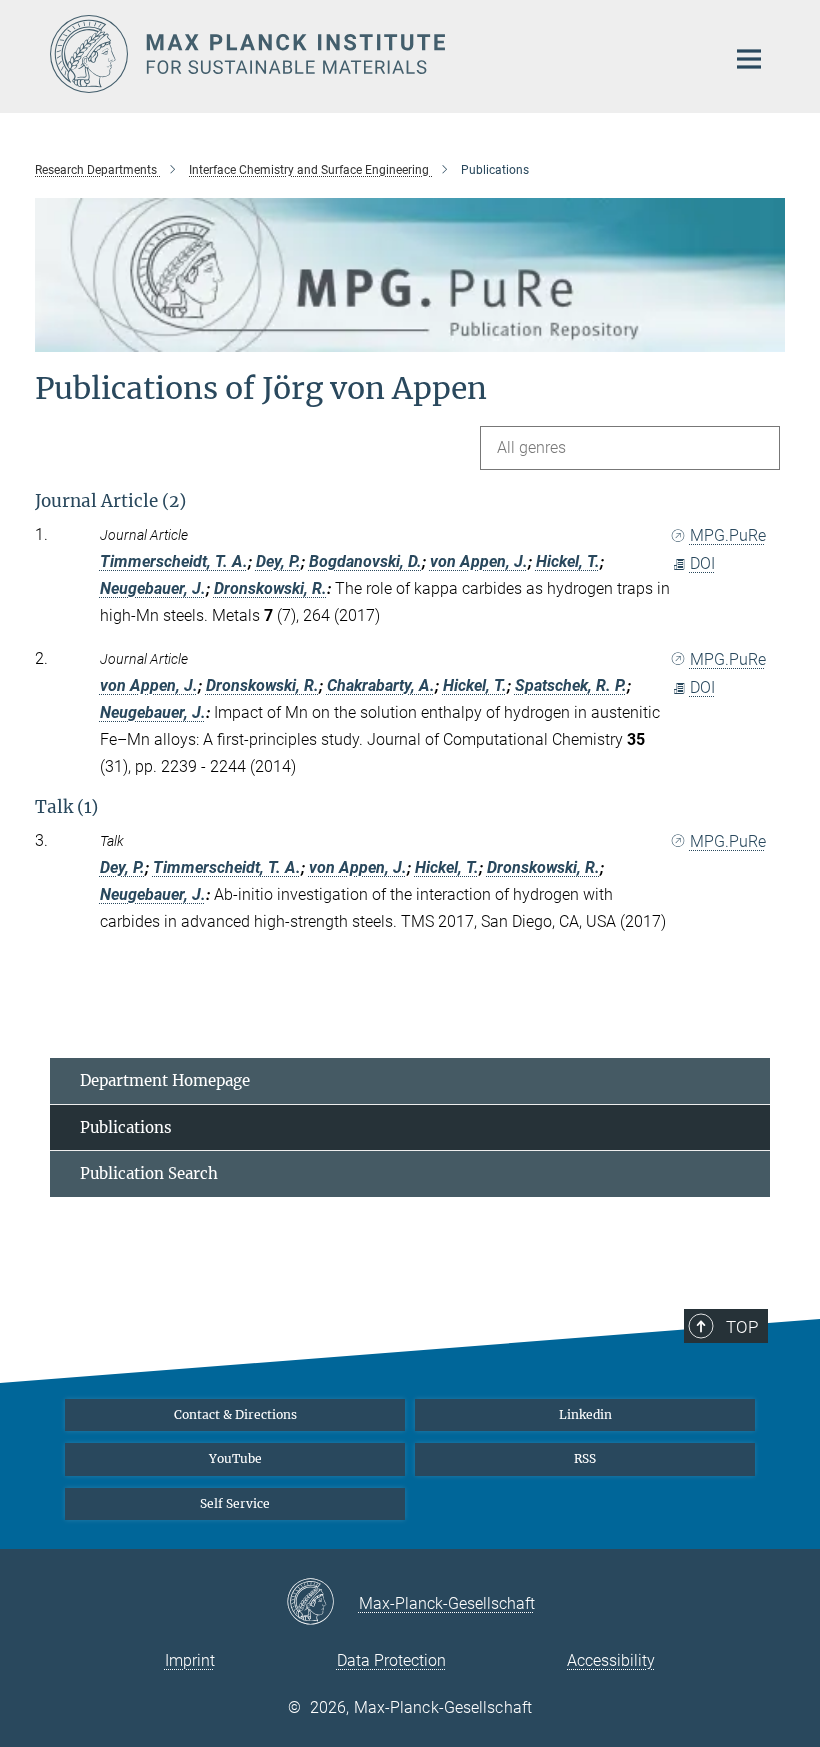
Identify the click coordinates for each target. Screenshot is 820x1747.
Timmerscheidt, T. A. (174, 561)
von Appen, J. (479, 561)
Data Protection (391, 1660)
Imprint (190, 1660)
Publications (126, 1127)
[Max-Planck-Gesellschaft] (322, 1603)
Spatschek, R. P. (571, 685)
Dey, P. (278, 561)
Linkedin (585, 1414)
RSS (585, 1458)
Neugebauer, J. (153, 588)
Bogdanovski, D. (365, 561)
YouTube (235, 1458)
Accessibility (611, 1660)
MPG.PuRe (728, 535)
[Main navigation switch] (749, 59)
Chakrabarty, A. (381, 685)
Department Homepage (165, 1080)
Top (742, 1327)
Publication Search (149, 1173)
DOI (702, 563)
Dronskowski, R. (270, 588)
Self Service (235, 1503)
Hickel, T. (568, 561)
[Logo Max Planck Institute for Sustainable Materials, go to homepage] (375, 54)
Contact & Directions (235, 1414)
